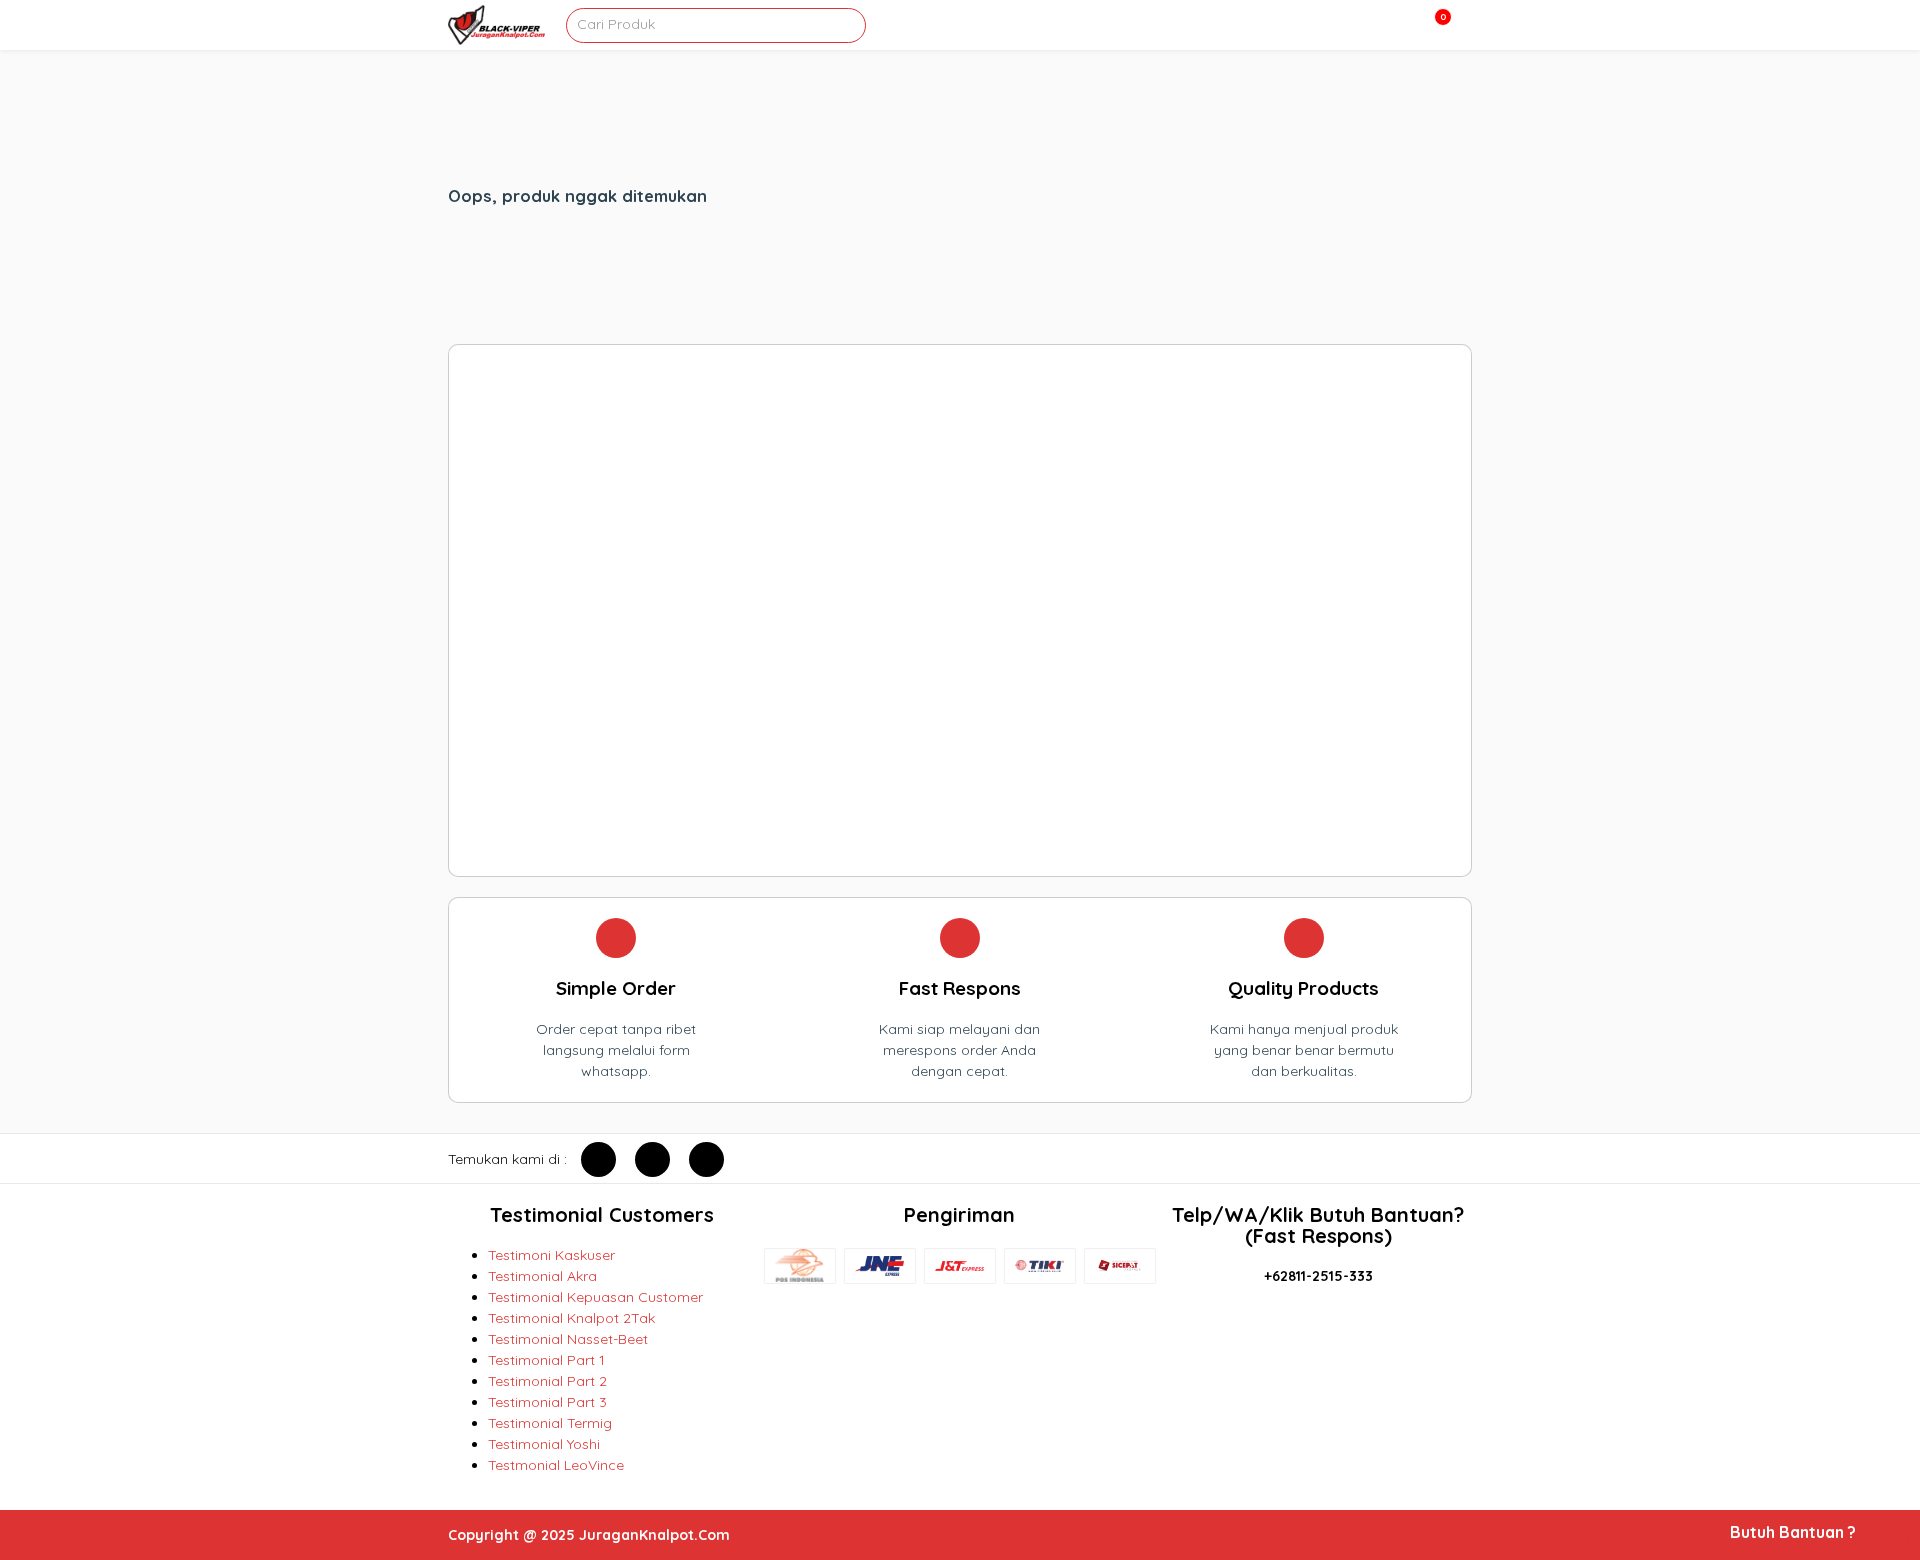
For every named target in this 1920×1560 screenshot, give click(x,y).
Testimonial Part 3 (547, 1402)
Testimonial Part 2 (547, 1381)
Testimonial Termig (550, 1423)
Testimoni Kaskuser (551, 1255)
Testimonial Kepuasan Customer (595, 1297)
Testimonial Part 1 (546, 1360)
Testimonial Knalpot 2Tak (571, 1318)
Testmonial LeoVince (556, 1465)
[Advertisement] (960, 610)
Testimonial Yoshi (544, 1444)
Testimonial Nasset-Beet (568, 1339)
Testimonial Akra (542, 1276)
